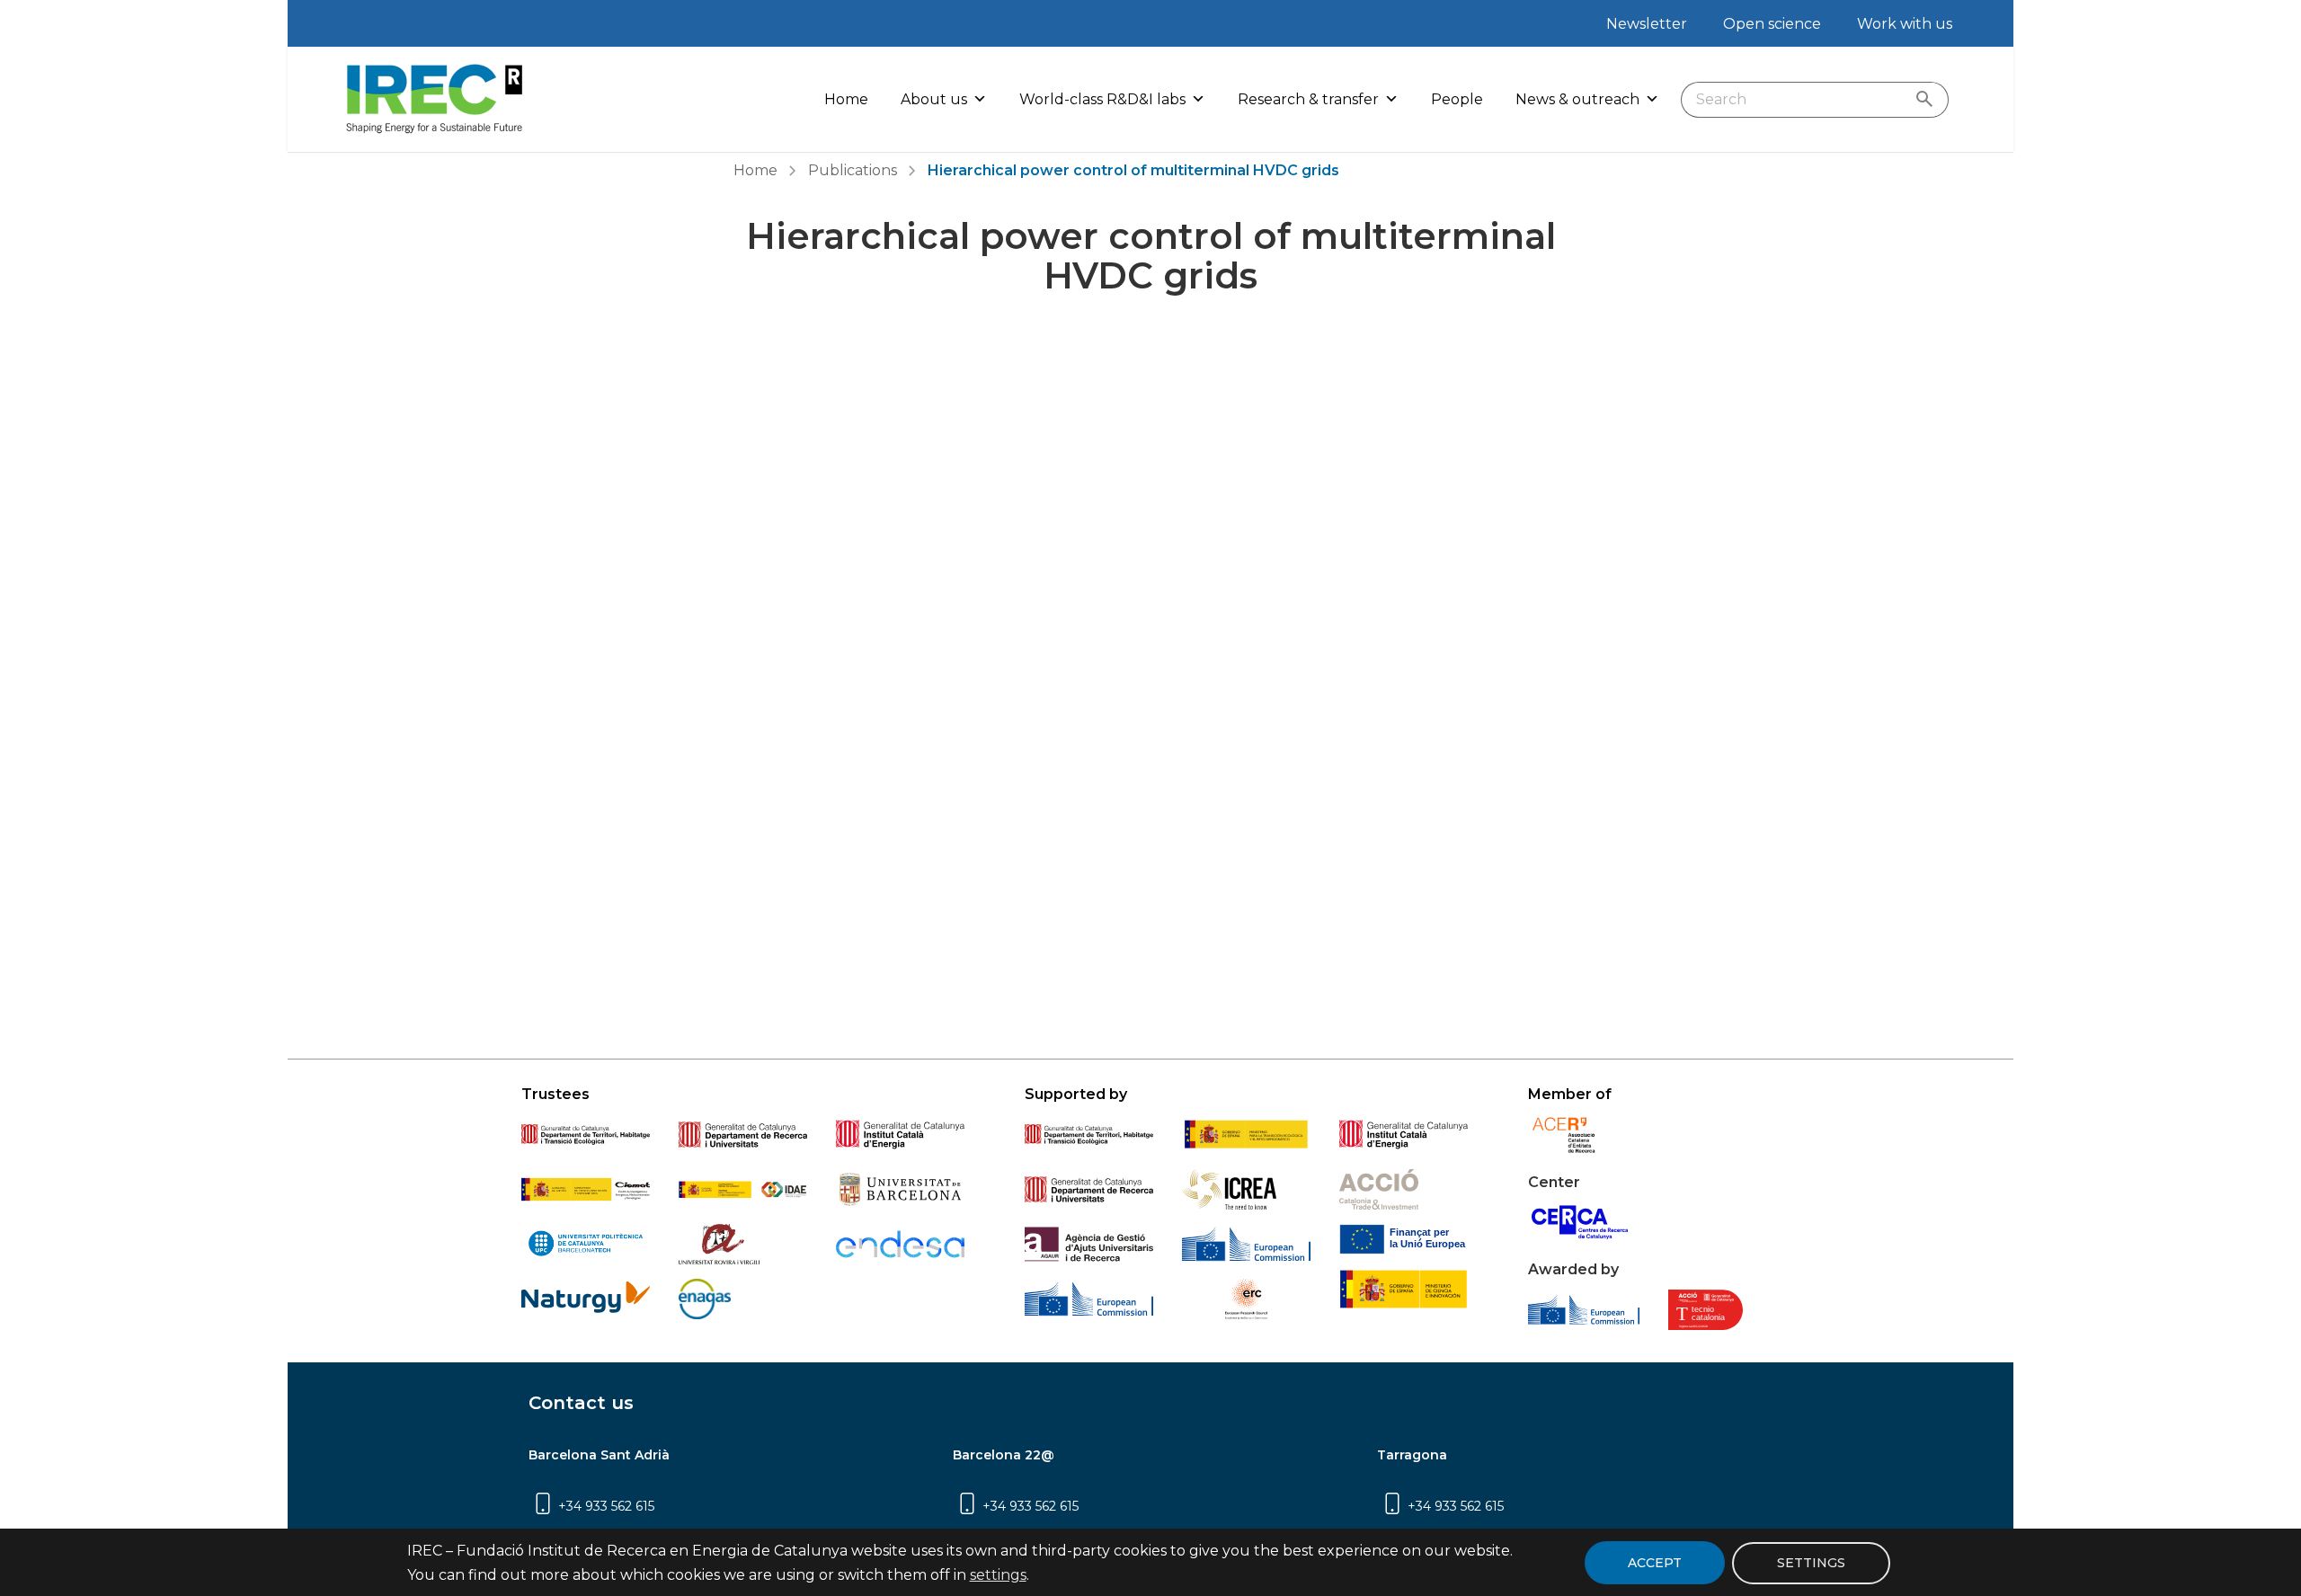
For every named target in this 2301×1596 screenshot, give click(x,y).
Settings (1811, 1562)
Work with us (1905, 24)
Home (846, 99)
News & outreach (1577, 99)
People (1457, 99)
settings (998, 1575)
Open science (1772, 24)
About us (934, 99)
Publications (853, 170)
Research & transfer (1308, 99)
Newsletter (1647, 24)
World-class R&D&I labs (1102, 99)
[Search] (1928, 100)
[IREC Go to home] (435, 99)
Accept (1655, 1563)
